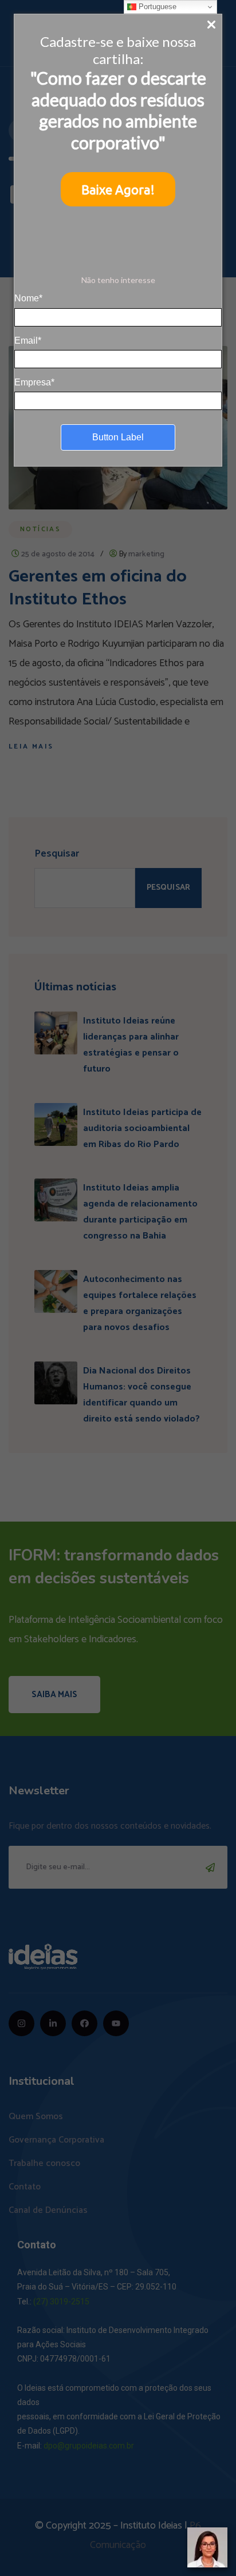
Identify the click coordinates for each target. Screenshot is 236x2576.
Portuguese (156, 7)
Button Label (118, 437)
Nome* (28, 298)
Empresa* (34, 382)
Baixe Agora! (118, 190)
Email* (28, 341)
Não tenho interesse (118, 280)
